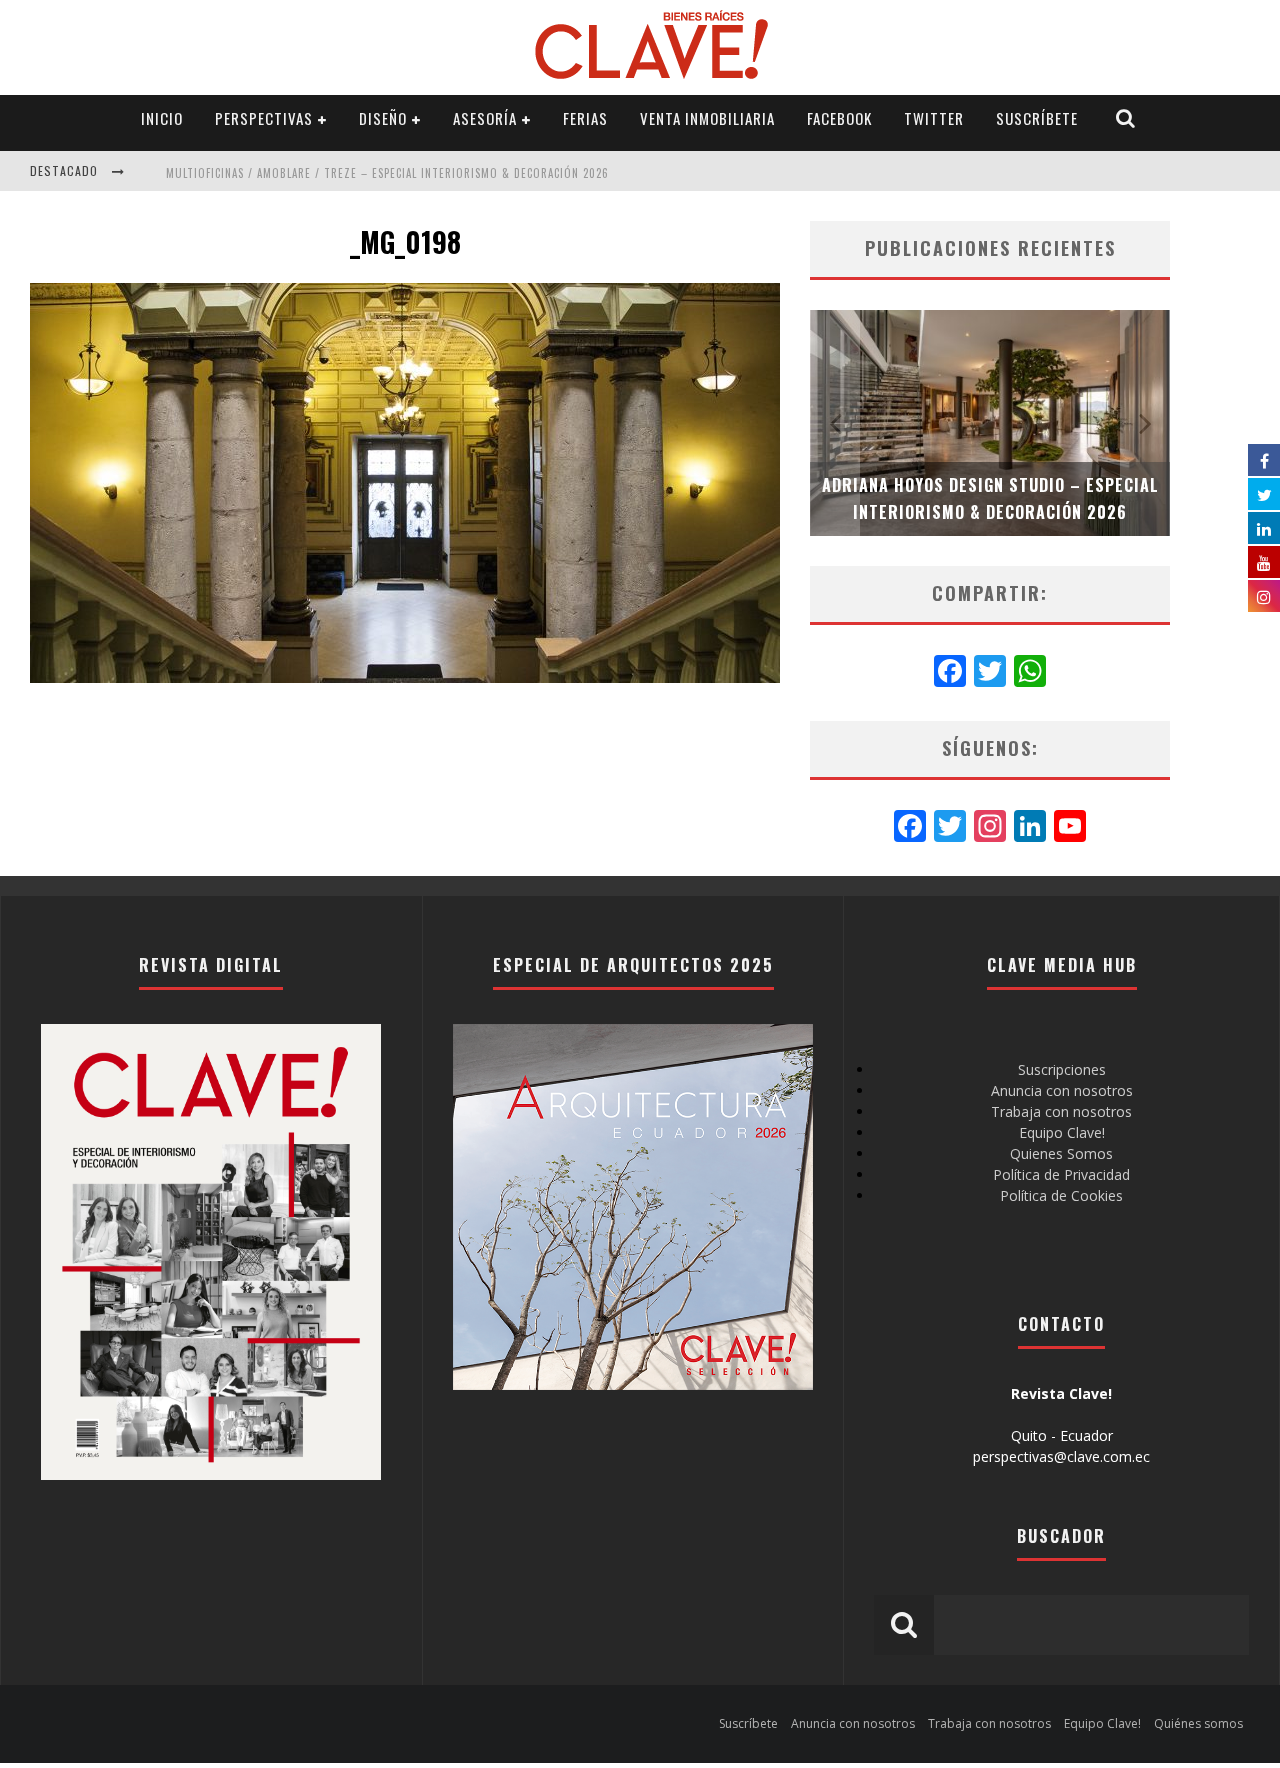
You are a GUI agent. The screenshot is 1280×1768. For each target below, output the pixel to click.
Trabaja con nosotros (1061, 1111)
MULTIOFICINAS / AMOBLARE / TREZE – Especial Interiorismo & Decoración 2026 (387, 173)
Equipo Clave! (1062, 1132)
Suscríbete (1037, 118)
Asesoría (485, 118)
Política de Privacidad (1061, 1174)
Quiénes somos (1198, 1723)
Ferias (585, 118)
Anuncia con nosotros (1062, 1090)
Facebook (839, 118)
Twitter (934, 118)
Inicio (162, 118)
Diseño (383, 118)
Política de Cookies (1061, 1195)
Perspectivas (264, 118)
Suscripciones (1062, 1069)
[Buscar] (1126, 118)
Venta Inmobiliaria (707, 118)
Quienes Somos (1061, 1153)
